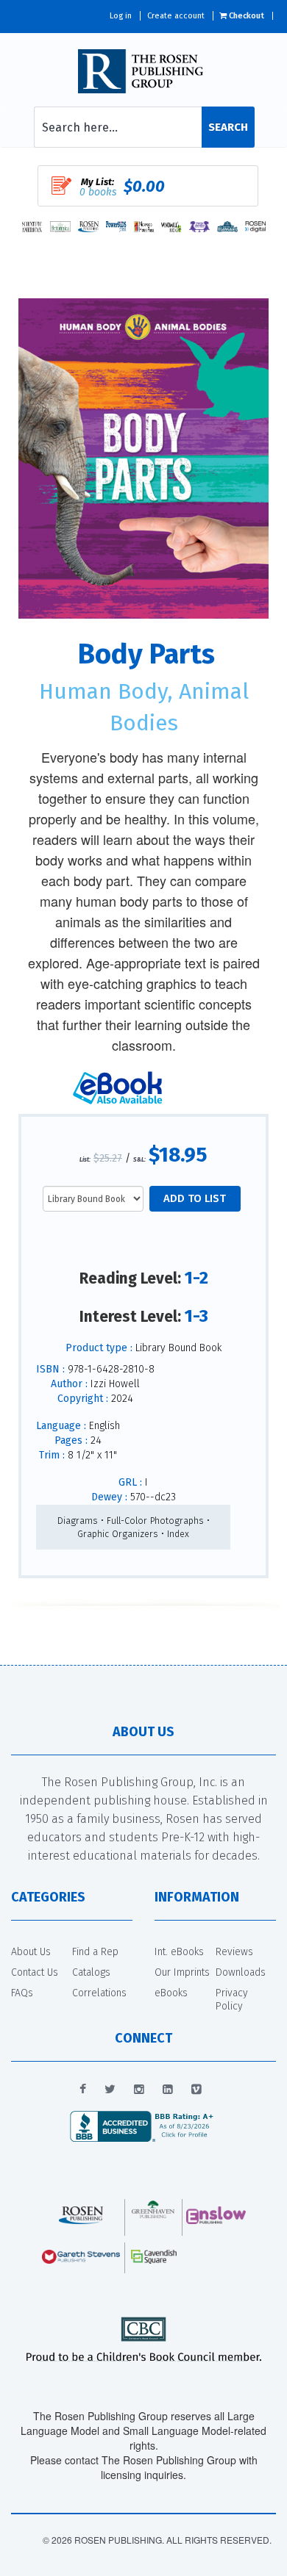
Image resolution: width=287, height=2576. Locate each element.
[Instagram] (139, 2090)
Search (228, 127)
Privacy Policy (232, 2000)
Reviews (234, 1952)
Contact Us (35, 1972)
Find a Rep (95, 1952)
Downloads (241, 1972)
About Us (31, 1952)
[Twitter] (110, 2090)
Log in (121, 16)
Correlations (99, 1993)
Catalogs (91, 1972)
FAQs (22, 1993)
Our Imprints (182, 1972)
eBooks (171, 1993)
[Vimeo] (196, 2090)
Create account (176, 16)
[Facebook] (83, 2090)
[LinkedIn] (168, 2090)
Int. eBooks (179, 1952)
